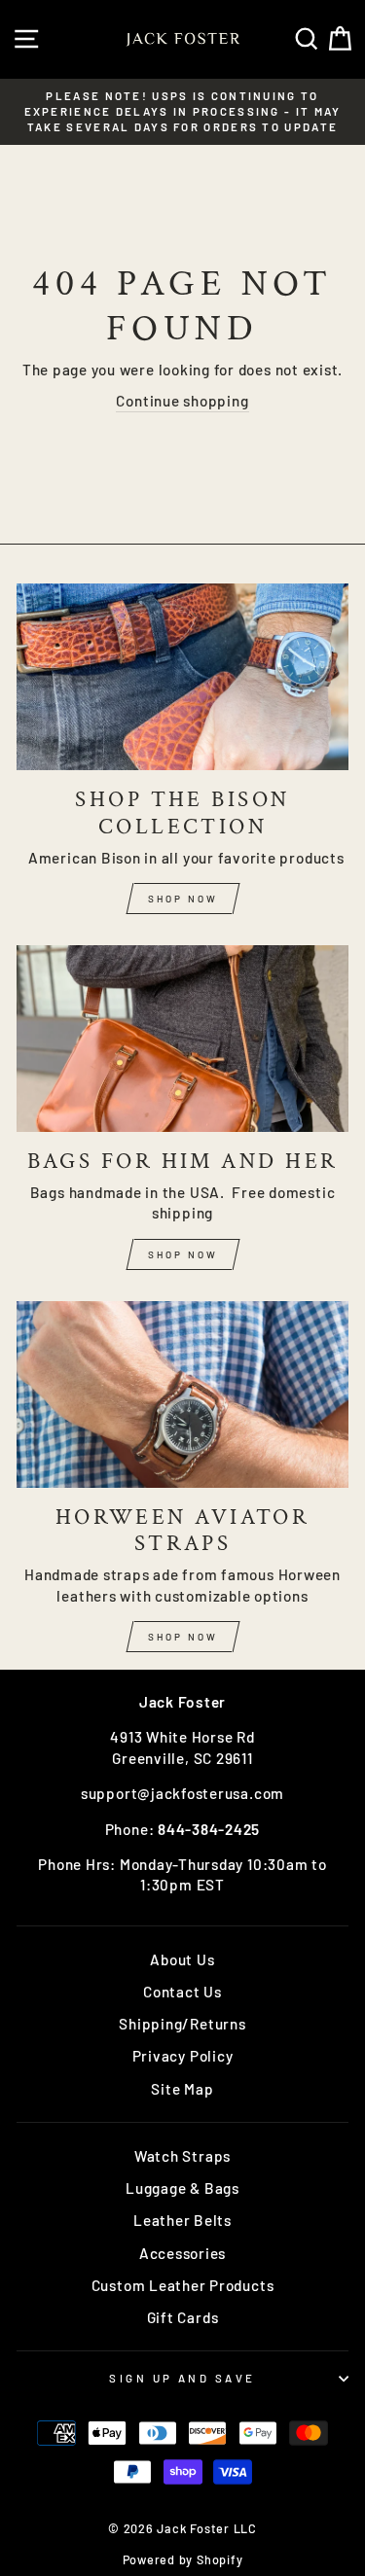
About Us (182, 1959)
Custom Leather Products (183, 2285)
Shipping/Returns (182, 2024)
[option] (182, 112)
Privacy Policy (183, 2056)
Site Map (182, 2089)
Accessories (182, 2253)
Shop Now (183, 899)
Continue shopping (182, 401)
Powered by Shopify (183, 2559)
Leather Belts (182, 2220)
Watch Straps (182, 2156)
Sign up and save (182, 2378)
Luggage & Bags (182, 2188)
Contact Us (182, 1992)
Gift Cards (183, 2317)
